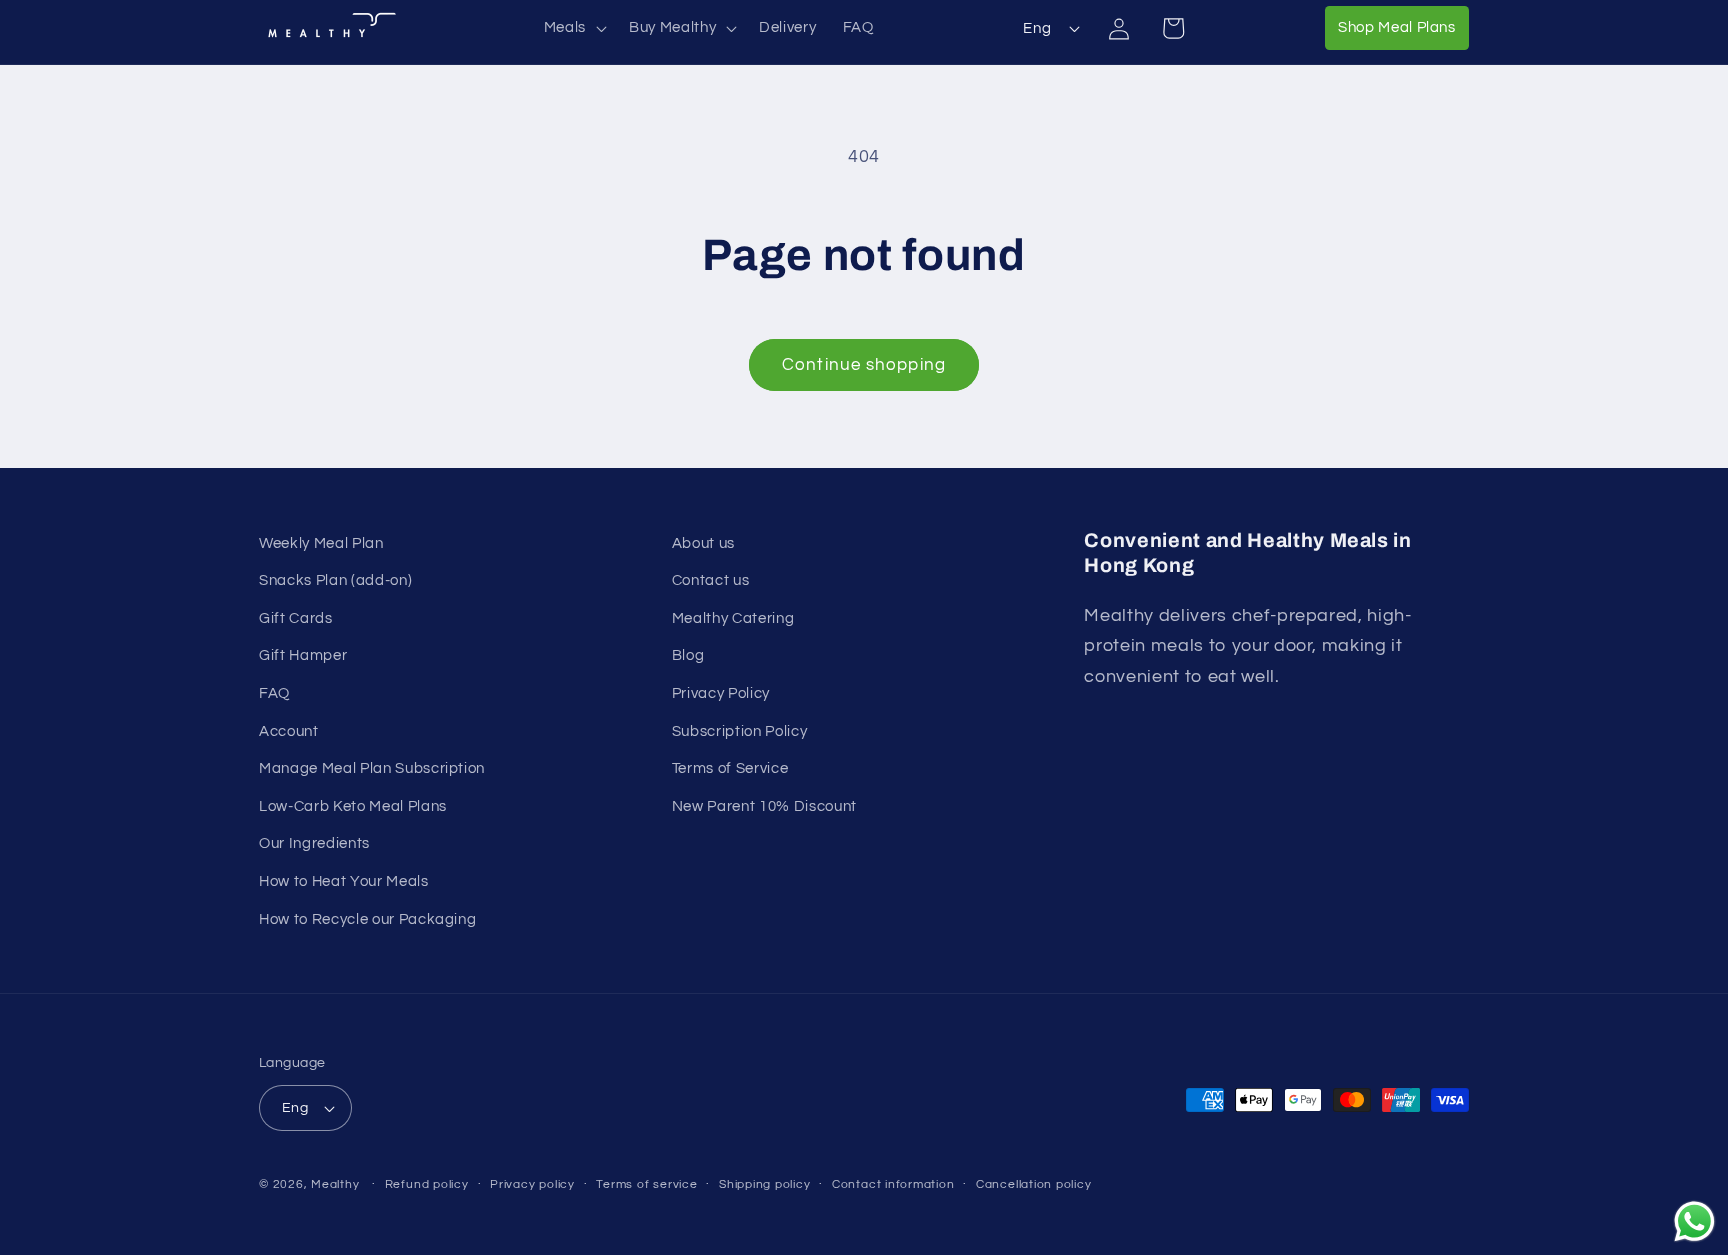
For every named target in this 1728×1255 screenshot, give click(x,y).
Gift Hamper (303, 655)
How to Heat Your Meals (344, 881)
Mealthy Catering (733, 618)
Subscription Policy (740, 731)
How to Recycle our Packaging (367, 919)
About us (703, 543)
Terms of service (646, 1184)
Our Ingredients (314, 843)
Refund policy (427, 1184)
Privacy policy (532, 1184)
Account (289, 731)
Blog (688, 655)
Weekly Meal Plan (321, 543)
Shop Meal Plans (1403, 26)
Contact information (893, 1184)
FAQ (274, 693)
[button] (573, 28)
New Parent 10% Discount (764, 806)
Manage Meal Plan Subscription (372, 768)
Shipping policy (765, 1184)
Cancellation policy (1034, 1184)
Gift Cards (296, 618)
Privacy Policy (721, 693)
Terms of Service (730, 768)
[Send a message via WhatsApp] (1694, 1221)
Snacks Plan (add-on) (335, 580)
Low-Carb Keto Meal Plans (353, 806)
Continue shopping (864, 364)
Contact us (711, 580)
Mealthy (335, 1184)
